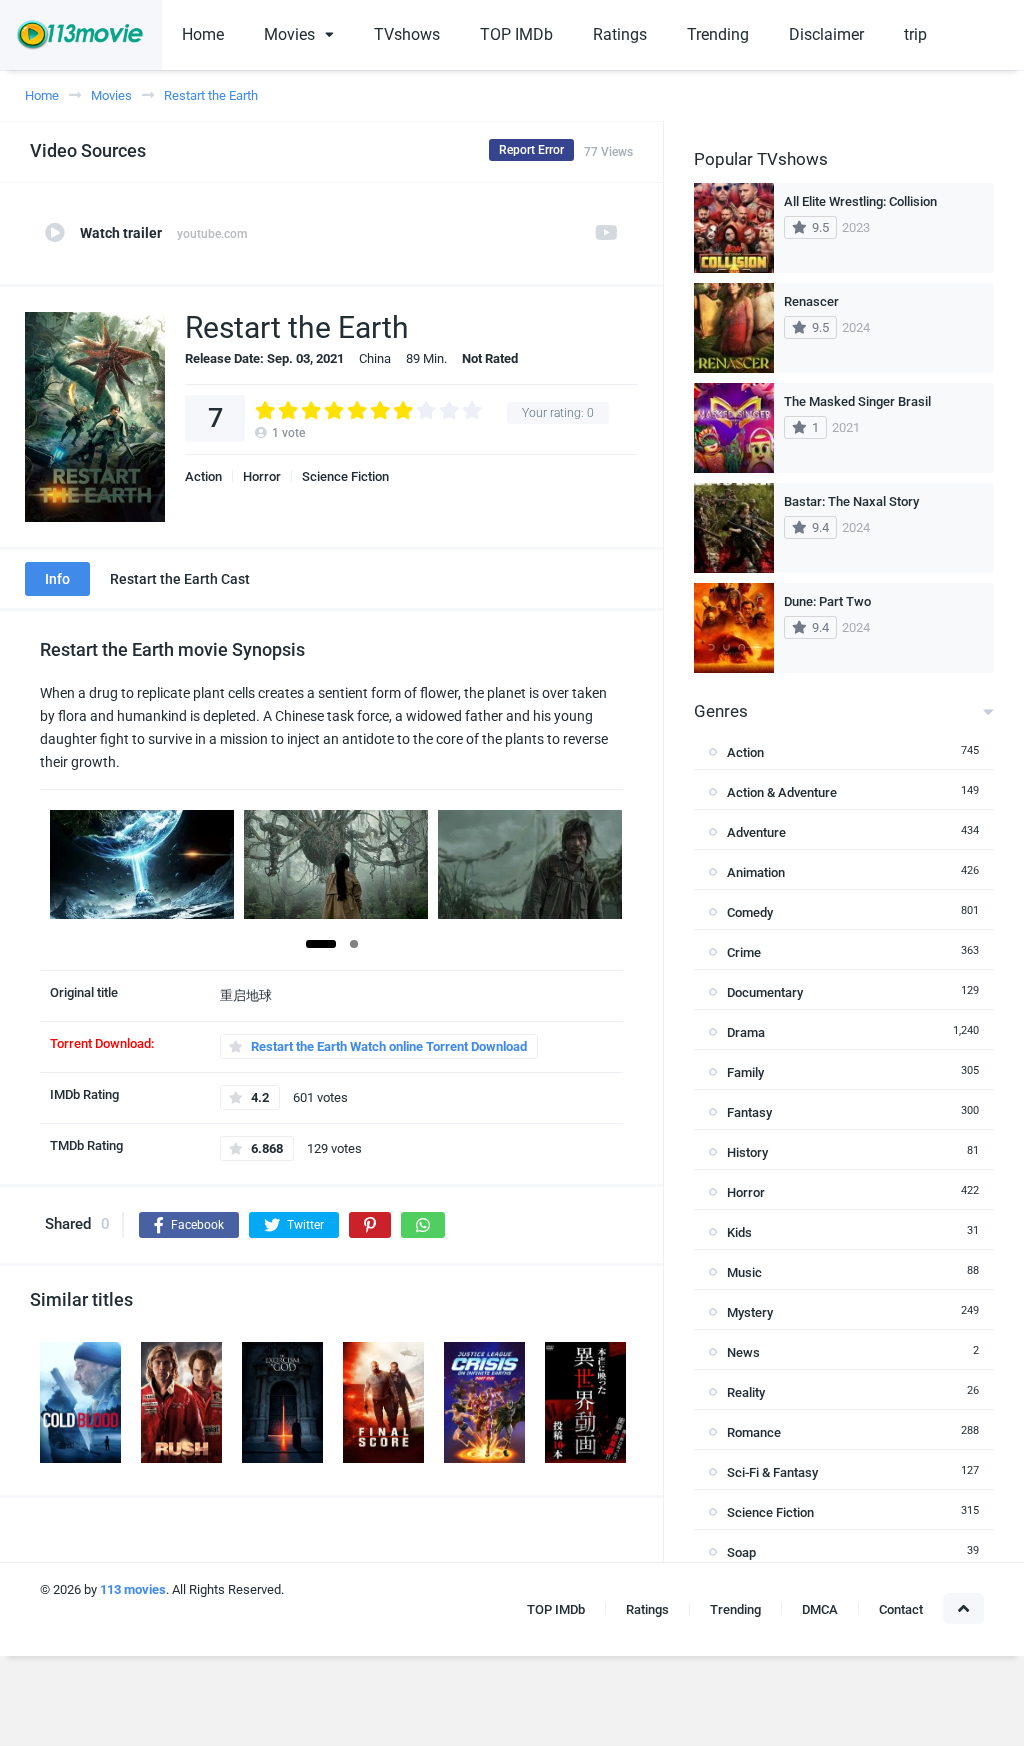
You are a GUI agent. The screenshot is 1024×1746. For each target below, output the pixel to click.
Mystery (750, 1312)
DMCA (820, 1609)
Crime (744, 952)
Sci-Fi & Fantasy (772, 1472)
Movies (289, 34)
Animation (756, 872)
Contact (901, 1609)
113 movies (133, 1589)
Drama (746, 1032)
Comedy (750, 912)
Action (203, 476)
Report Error (531, 150)
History (747, 1152)
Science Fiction (345, 476)
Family (745, 1072)
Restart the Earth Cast (180, 579)
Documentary (765, 992)
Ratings (620, 34)
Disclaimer (826, 34)
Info (57, 579)
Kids (739, 1232)
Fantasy (749, 1112)
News (743, 1352)
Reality (746, 1392)
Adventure (756, 832)
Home (203, 34)
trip (915, 34)
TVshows (407, 34)
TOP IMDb (516, 34)
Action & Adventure (782, 792)
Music (744, 1272)
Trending (718, 34)
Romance (754, 1432)
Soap (741, 1552)
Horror (262, 476)
